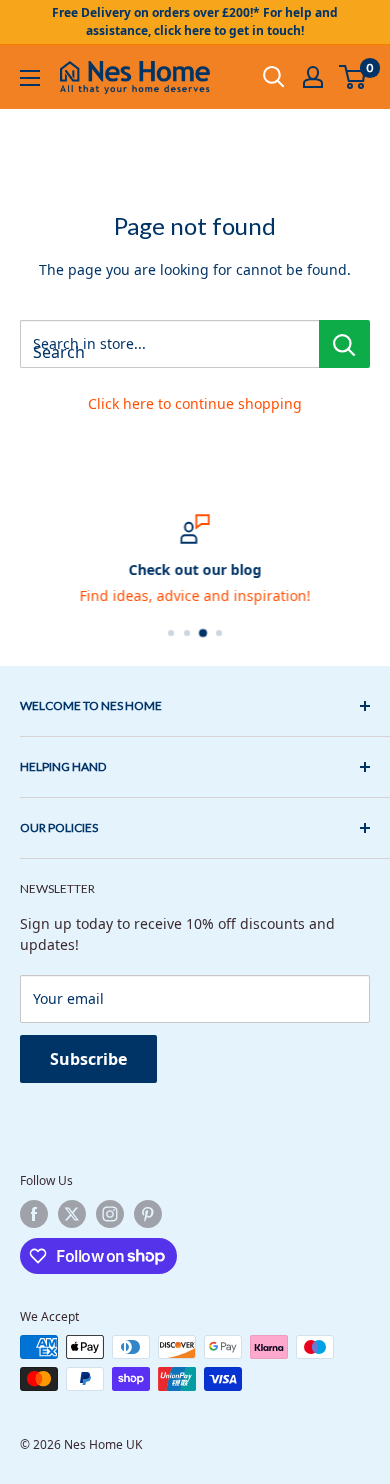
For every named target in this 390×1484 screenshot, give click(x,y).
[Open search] (274, 77)
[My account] (313, 77)
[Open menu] (30, 78)
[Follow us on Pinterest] (148, 1214)
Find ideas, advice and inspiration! (195, 595)
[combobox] (169, 344)
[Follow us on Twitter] (72, 1214)
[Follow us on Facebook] (34, 1214)
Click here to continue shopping (195, 403)
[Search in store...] (344, 344)
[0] (353, 77)
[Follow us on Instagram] (110, 1214)
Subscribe (88, 1059)
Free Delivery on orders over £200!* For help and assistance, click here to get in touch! (195, 21)
